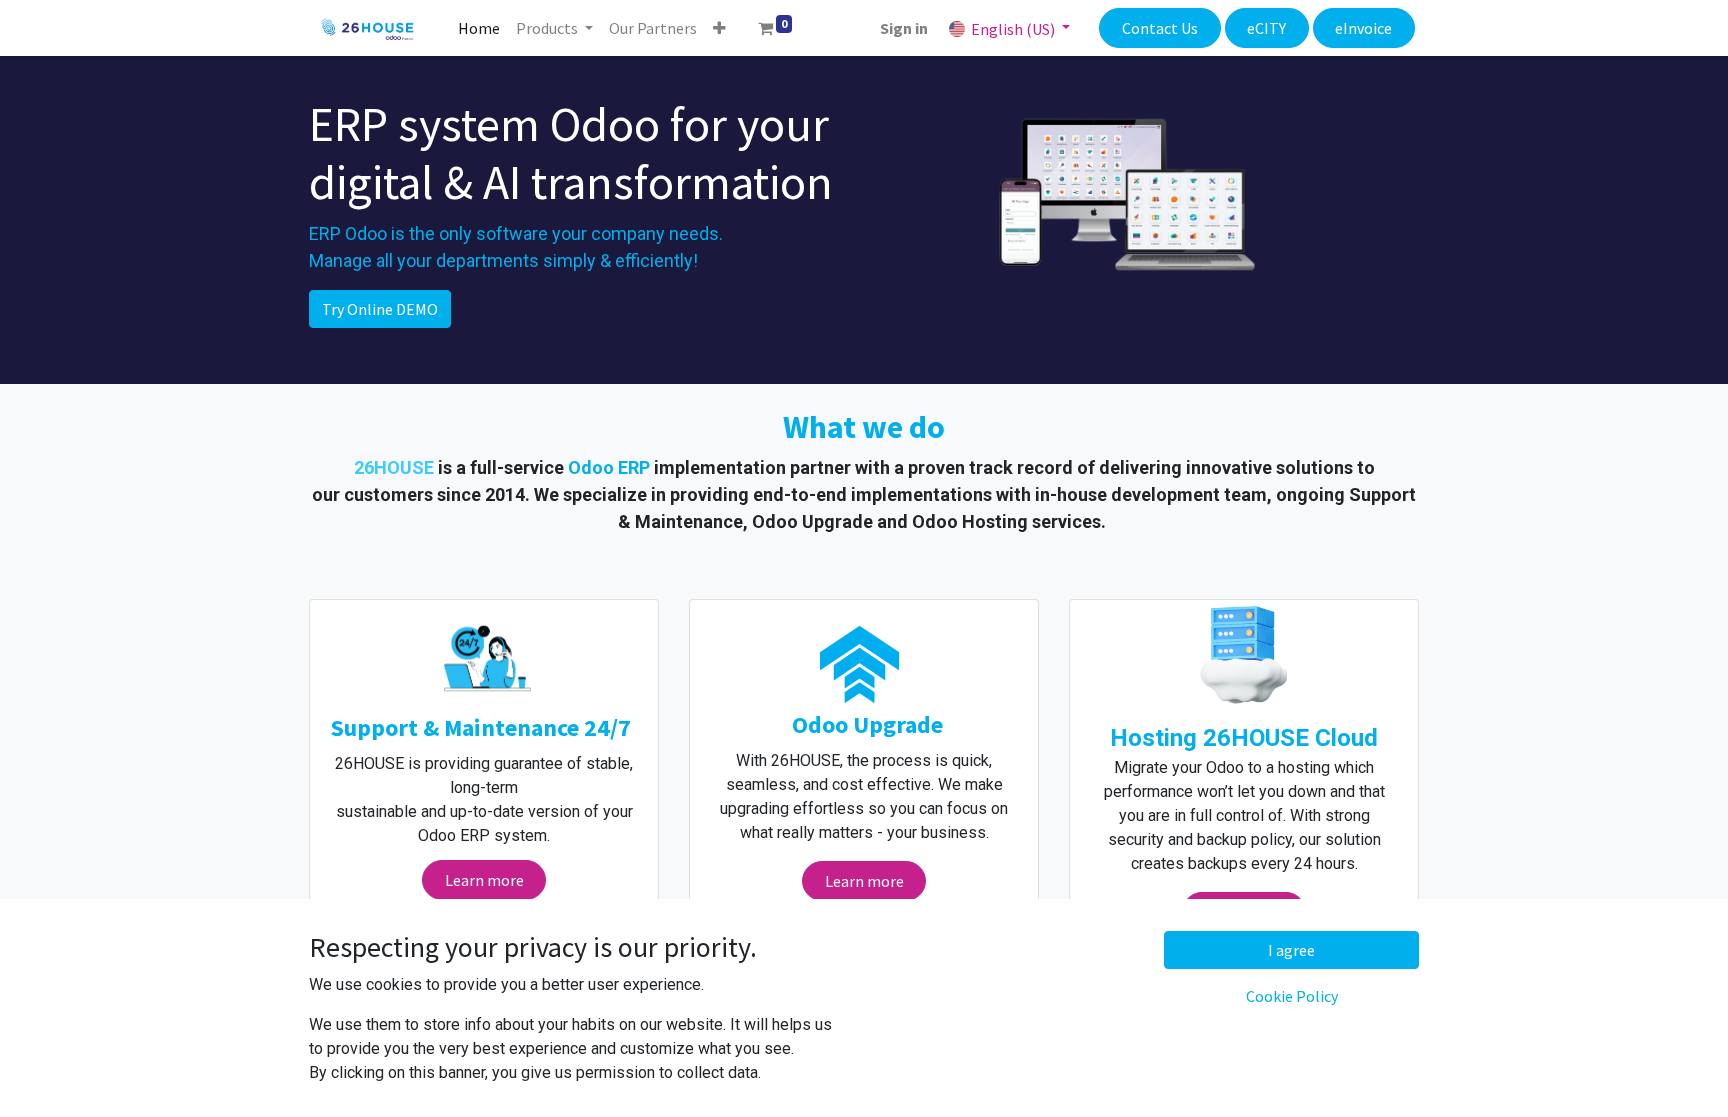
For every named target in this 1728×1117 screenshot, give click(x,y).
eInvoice (1363, 28)
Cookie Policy (1292, 996)
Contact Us (1160, 28)
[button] (719, 28)
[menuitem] (479, 28)
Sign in (904, 28)
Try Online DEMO (380, 309)
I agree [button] (1291, 950)
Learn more (484, 880)
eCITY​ (1266, 28)
